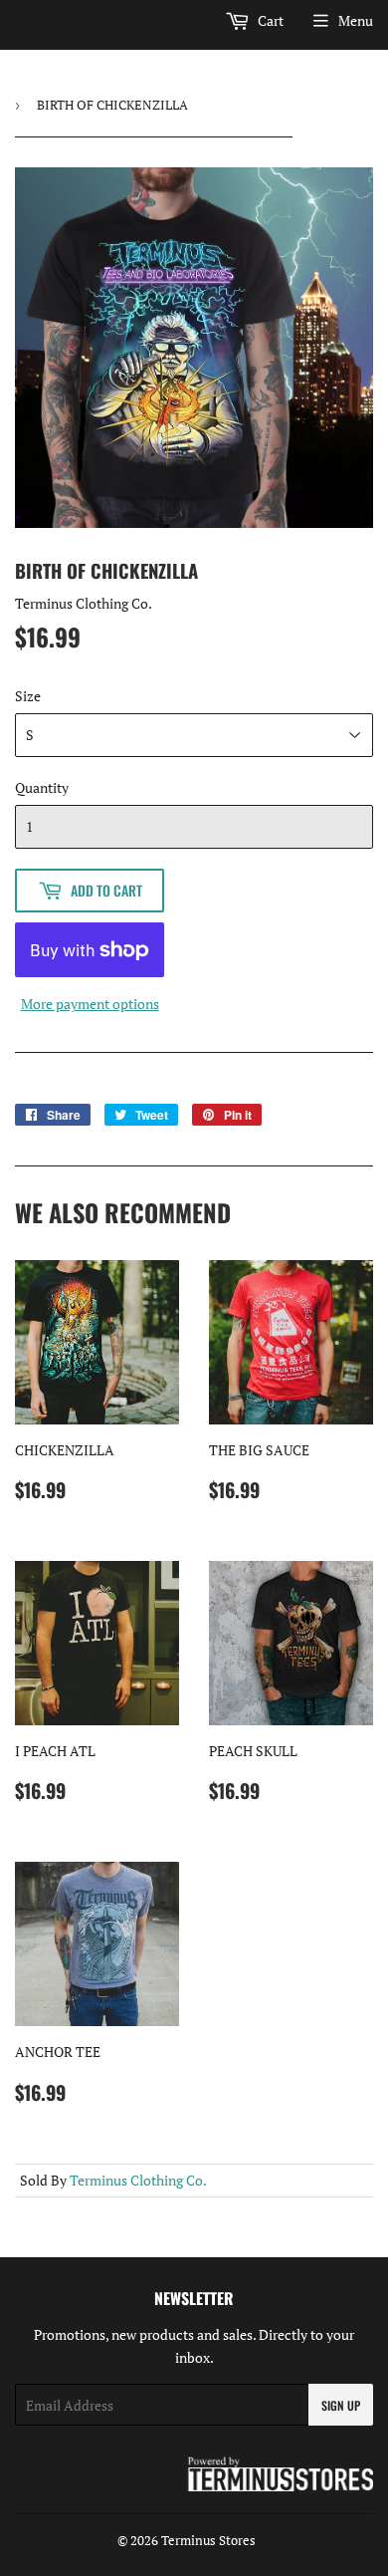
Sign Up (341, 2405)
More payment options (90, 1004)
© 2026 (139, 2540)
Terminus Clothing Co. (138, 2180)
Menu (356, 20)
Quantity (42, 787)
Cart (269, 20)
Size (28, 696)
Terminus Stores (208, 2540)
